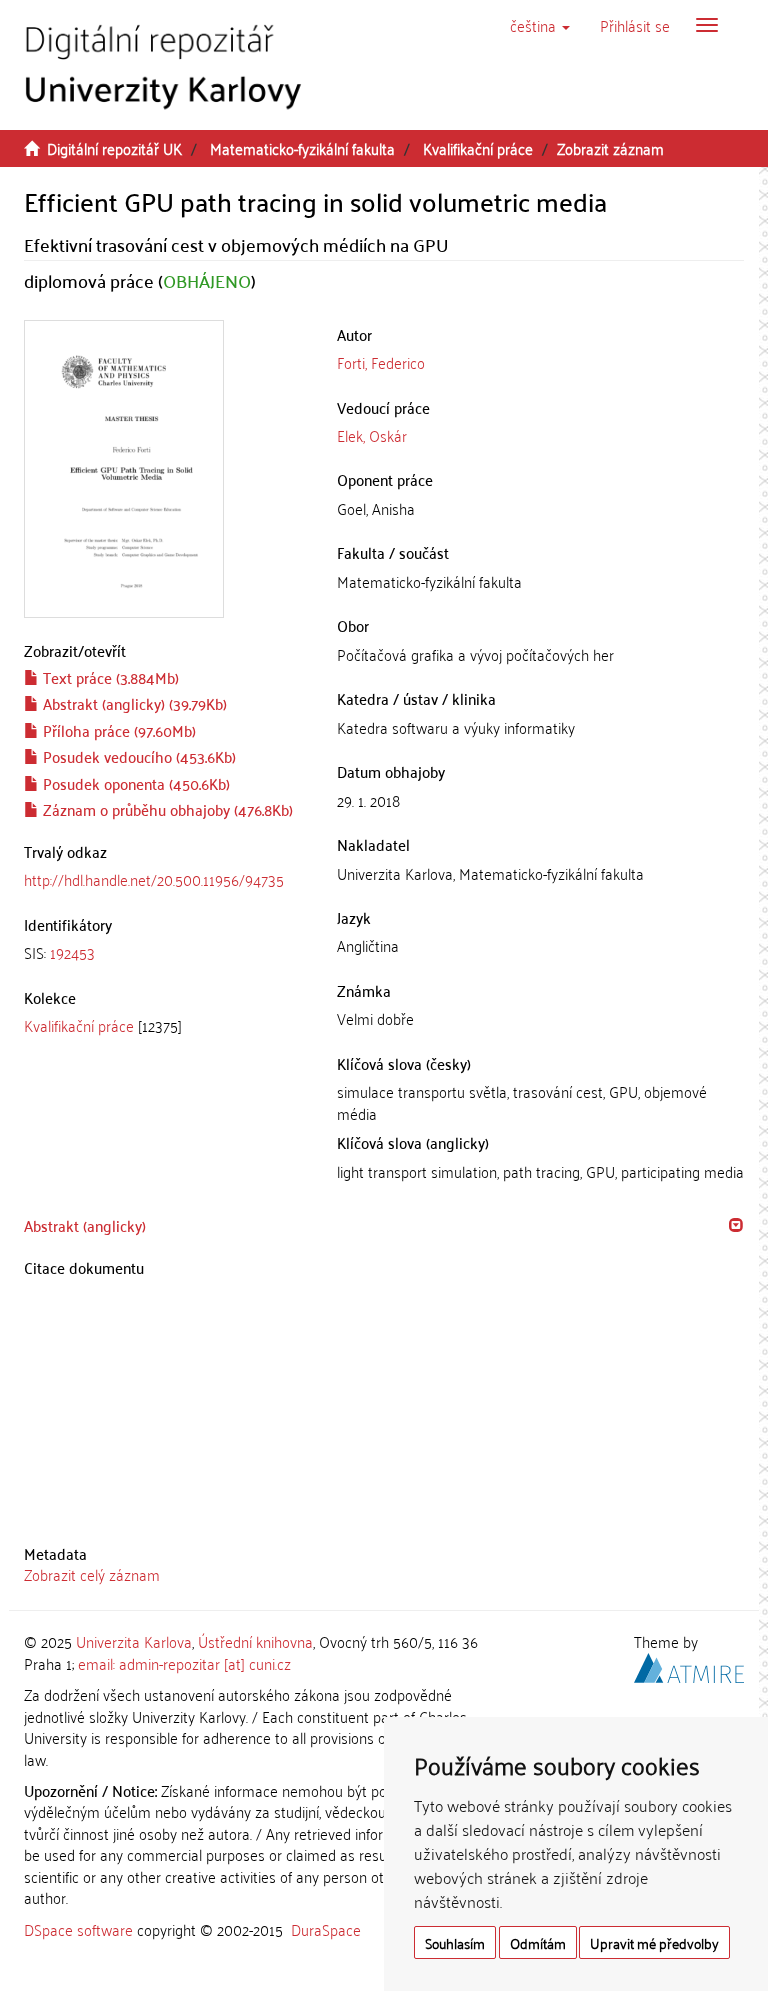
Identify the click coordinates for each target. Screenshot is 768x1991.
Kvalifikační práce (478, 148)
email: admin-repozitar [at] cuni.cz (184, 1663)
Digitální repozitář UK (114, 148)
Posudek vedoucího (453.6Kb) (137, 756)
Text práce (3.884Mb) (109, 677)
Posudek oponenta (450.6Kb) (134, 783)
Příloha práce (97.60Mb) (117, 730)
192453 (72, 952)
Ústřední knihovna (255, 1641)
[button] (540, 25)
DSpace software (78, 1929)
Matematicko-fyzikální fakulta (302, 148)
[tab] (165, 952)
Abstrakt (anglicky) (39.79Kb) (133, 703)
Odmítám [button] (538, 1942)
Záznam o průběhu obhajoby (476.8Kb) (166, 809)
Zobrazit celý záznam (92, 1574)
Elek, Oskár (372, 435)
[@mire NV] (689, 1665)
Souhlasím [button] (455, 1942)
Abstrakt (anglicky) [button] (85, 1225)
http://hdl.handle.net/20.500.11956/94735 (154, 879)
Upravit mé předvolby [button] (654, 1942)
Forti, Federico (381, 362)
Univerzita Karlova (134, 1641)
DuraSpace (326, 1929)
